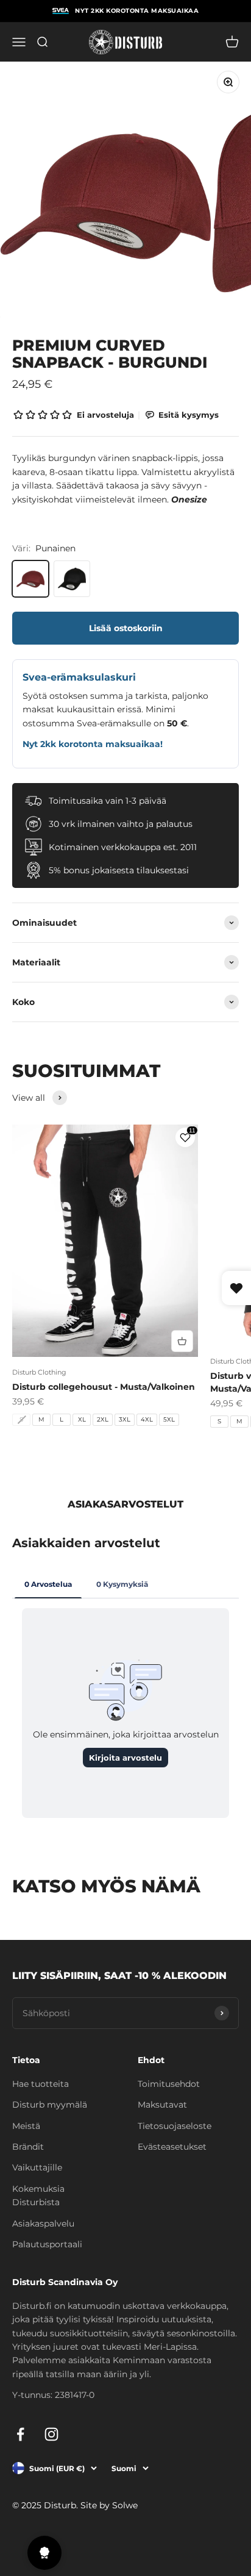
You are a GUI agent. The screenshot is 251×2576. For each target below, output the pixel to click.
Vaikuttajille (37, 2167)
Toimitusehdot (169, 2084)
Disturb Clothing (39, 1372)
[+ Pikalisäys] (182, 1341)
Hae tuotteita (41, 2084)
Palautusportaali (47, 2244)
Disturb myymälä (50, 2105)
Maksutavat (162, 2105)
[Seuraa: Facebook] (20, 2434)
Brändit (28, 2147)
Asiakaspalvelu (43, 2224)
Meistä (26, 2126)
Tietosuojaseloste (175, 2126)
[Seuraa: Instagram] (51, 2434)
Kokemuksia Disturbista (38, 2195)
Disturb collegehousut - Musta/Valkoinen (104, 1387)
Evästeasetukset (172, 2147)
